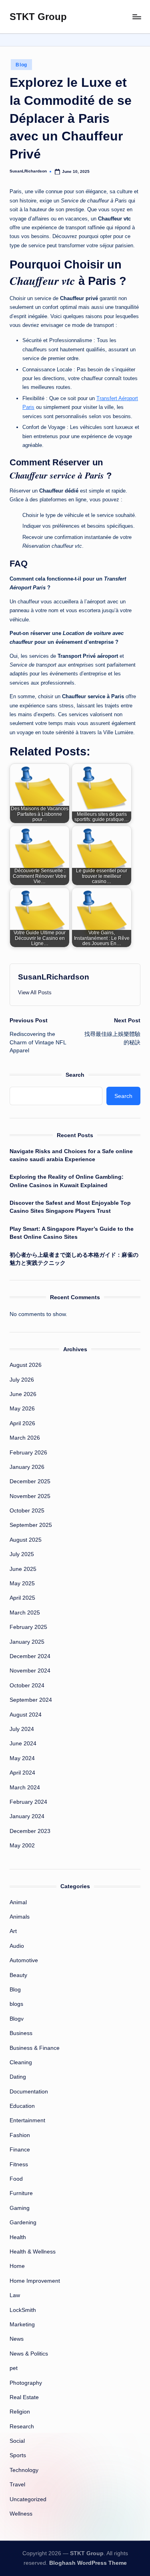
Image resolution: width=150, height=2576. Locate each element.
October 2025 (27, 1511)
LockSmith (23, 2310)
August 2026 (26, 1365)
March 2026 (25, 1438)
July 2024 (22, 1729)
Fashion (20, 2135)
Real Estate (24, 2397)
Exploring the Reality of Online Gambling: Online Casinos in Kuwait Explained (67, 1181)
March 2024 (25, 1788)
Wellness (21, 2514)
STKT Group (38, 17)
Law (15, 2295)
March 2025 (25, 1613)
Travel (17, 2485)
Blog (21, 65)
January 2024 (27, 1816)
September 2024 (31, 1700)
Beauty (18, 1975)
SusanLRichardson (54, 977)
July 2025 (22, 1554)
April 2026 (22, 1423)
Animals (20, 1917)
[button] (35, 993)
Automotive (24, 1960)
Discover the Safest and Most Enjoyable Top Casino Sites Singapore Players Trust (70, 1207)
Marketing (22, 2325)
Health (18, 2237)
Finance (20, 2150)
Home (17, 2266)
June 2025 (23, 1569)
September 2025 (31, 1525)
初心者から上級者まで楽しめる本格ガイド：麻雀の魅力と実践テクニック (74, 1259)
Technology (24, 2470)
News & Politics (29, 2354)
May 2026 (22, 1409)
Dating (18, 2077)
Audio (17, 1946)
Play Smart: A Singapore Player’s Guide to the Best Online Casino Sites (72, 1233)
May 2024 (22, 1758)
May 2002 (22, 1846)
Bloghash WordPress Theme (88, 2563)
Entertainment (27, 2120)
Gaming (20, 2208)
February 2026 (28, 1453)
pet (14, 2368)
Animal (18, 1902)
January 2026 (27, 1467)
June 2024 (23, 1744)
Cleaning (21, 2062)
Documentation (29, 2092)
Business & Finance (35, 2048)
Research (22, 2427)
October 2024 (27, 1686)
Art (13, 1931)
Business (21, 2033)
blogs (16, 2004)
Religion (20, 2412)
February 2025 (28, 1627)
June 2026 (23, 1394)
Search (75, 1075)
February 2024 (28, 1802)
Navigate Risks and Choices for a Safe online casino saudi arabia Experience (71, 1155)
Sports (18, 2455)
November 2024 (30, 1671)
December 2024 (30, 1656)
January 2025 (27, 1642)
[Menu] (136, 17)
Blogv (17, 2019)
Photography (26, 2383)
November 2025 (30, 1496)
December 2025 (30, 1481)
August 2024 (26, 1715)
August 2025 (26, 1540)
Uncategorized (28, 2499)
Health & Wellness (33, 2252)
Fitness (19, 2164)
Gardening (23, 2222)
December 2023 (30, 1831)
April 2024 (22, 1773)
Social (17, 2441)
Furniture (21, 2193)
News (17, 2339)
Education (22, 2106)
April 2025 (22, 1598)
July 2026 (22, 1380)
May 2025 (22, 1583)
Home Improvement (35, 2281)
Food (16, 2179)
